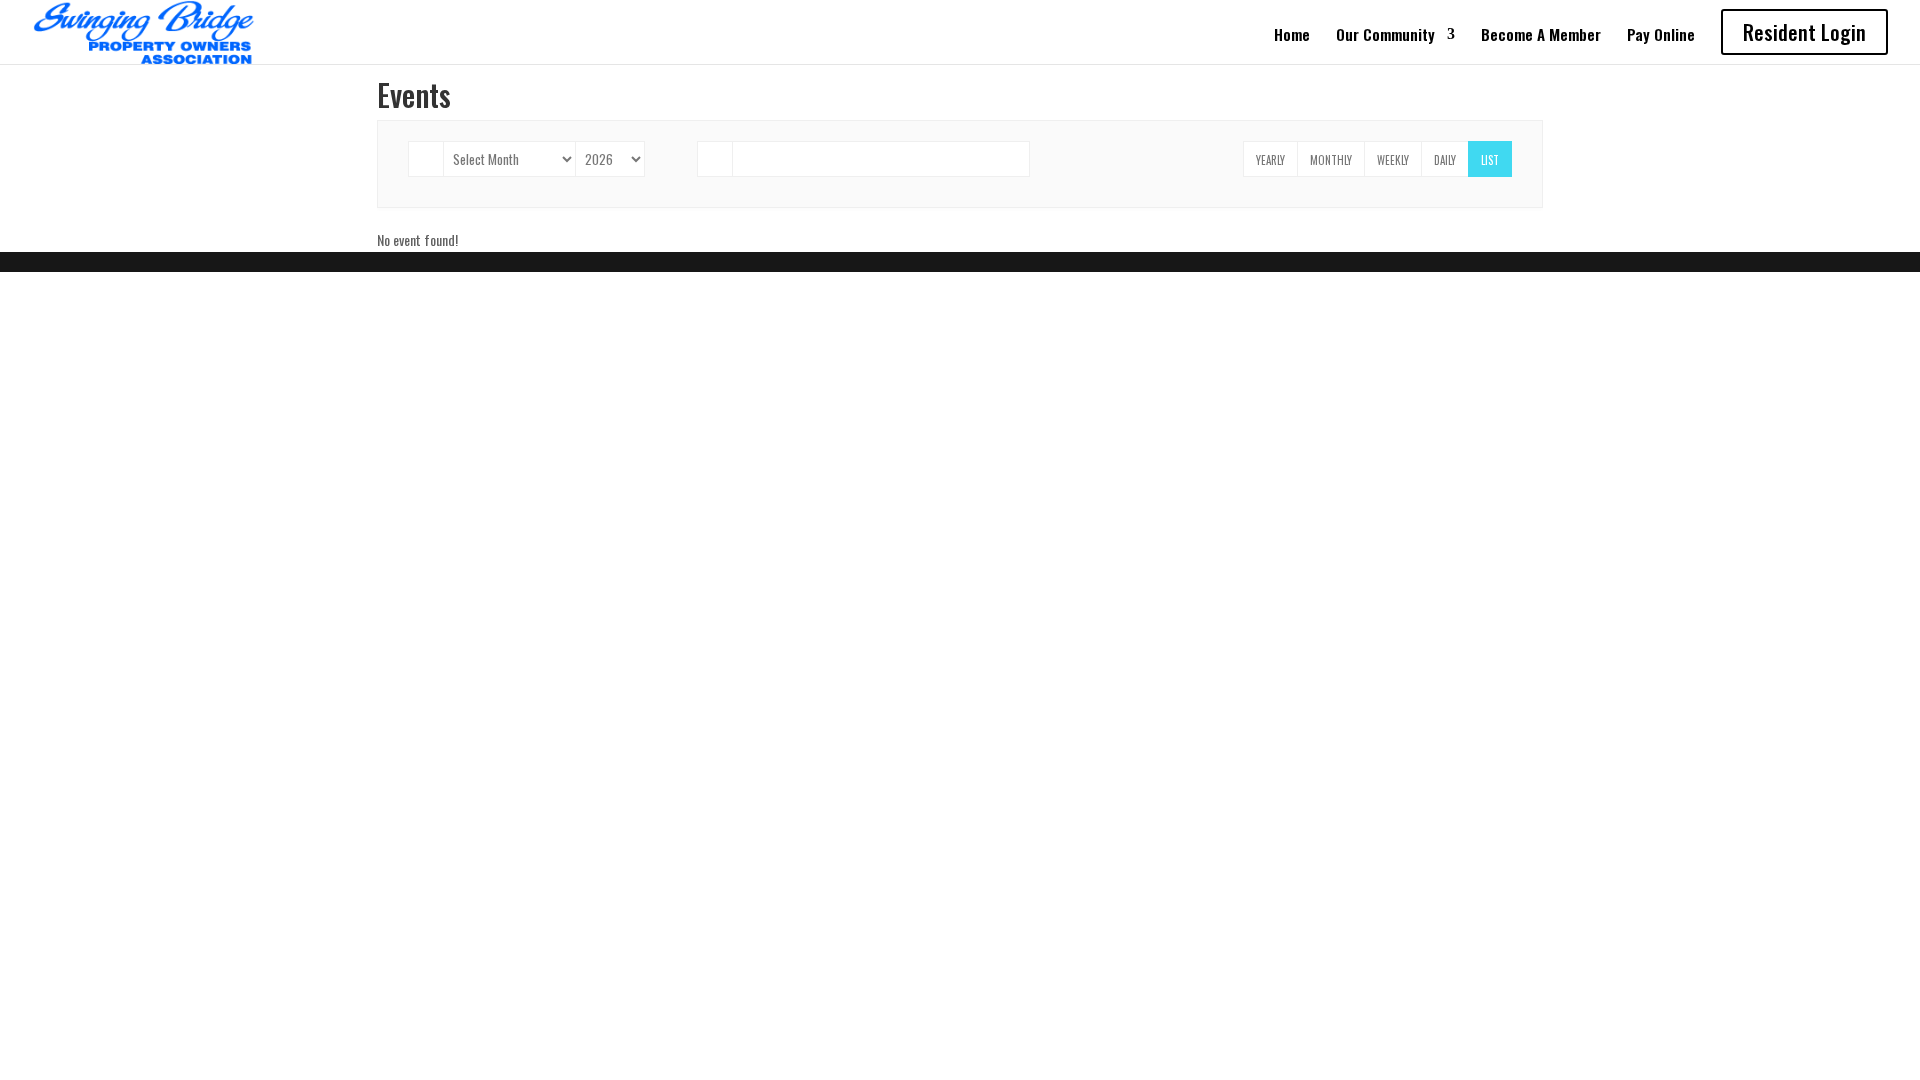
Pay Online (1661, 36)
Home (1292, 36)
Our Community (1385, 36)
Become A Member (1541, 36)
